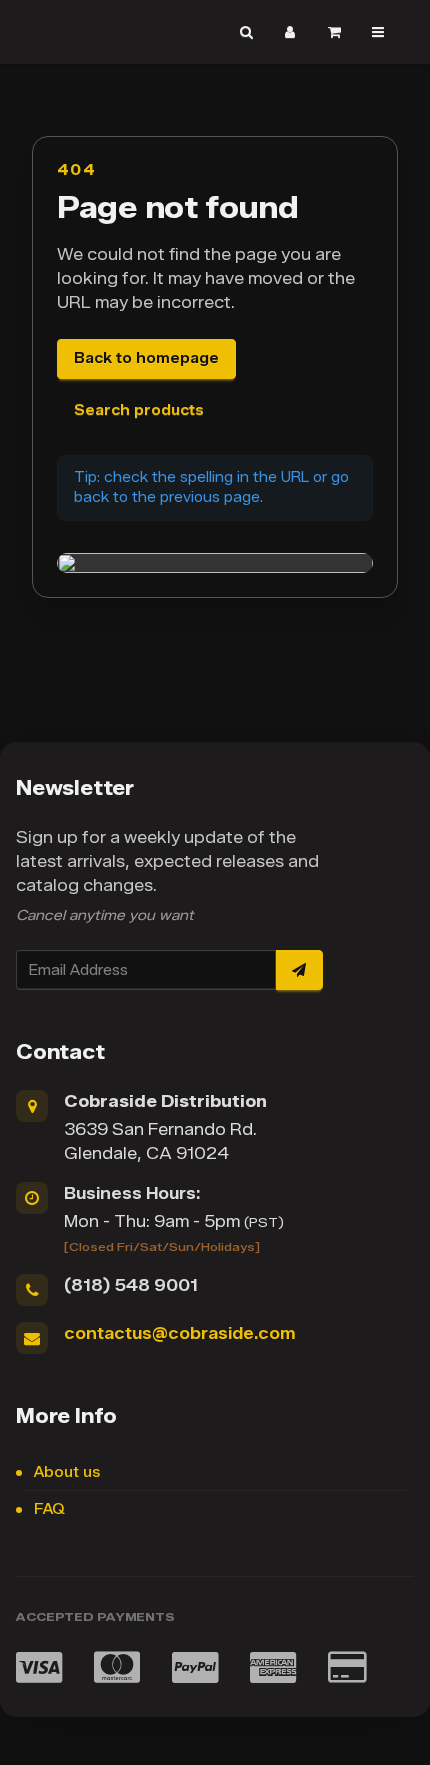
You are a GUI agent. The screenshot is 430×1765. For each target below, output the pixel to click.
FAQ (49, 1509)
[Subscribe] (299, 970)
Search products (139, 410)
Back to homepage (146, 358)
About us (67, 1472)
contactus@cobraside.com (179, 1333)
